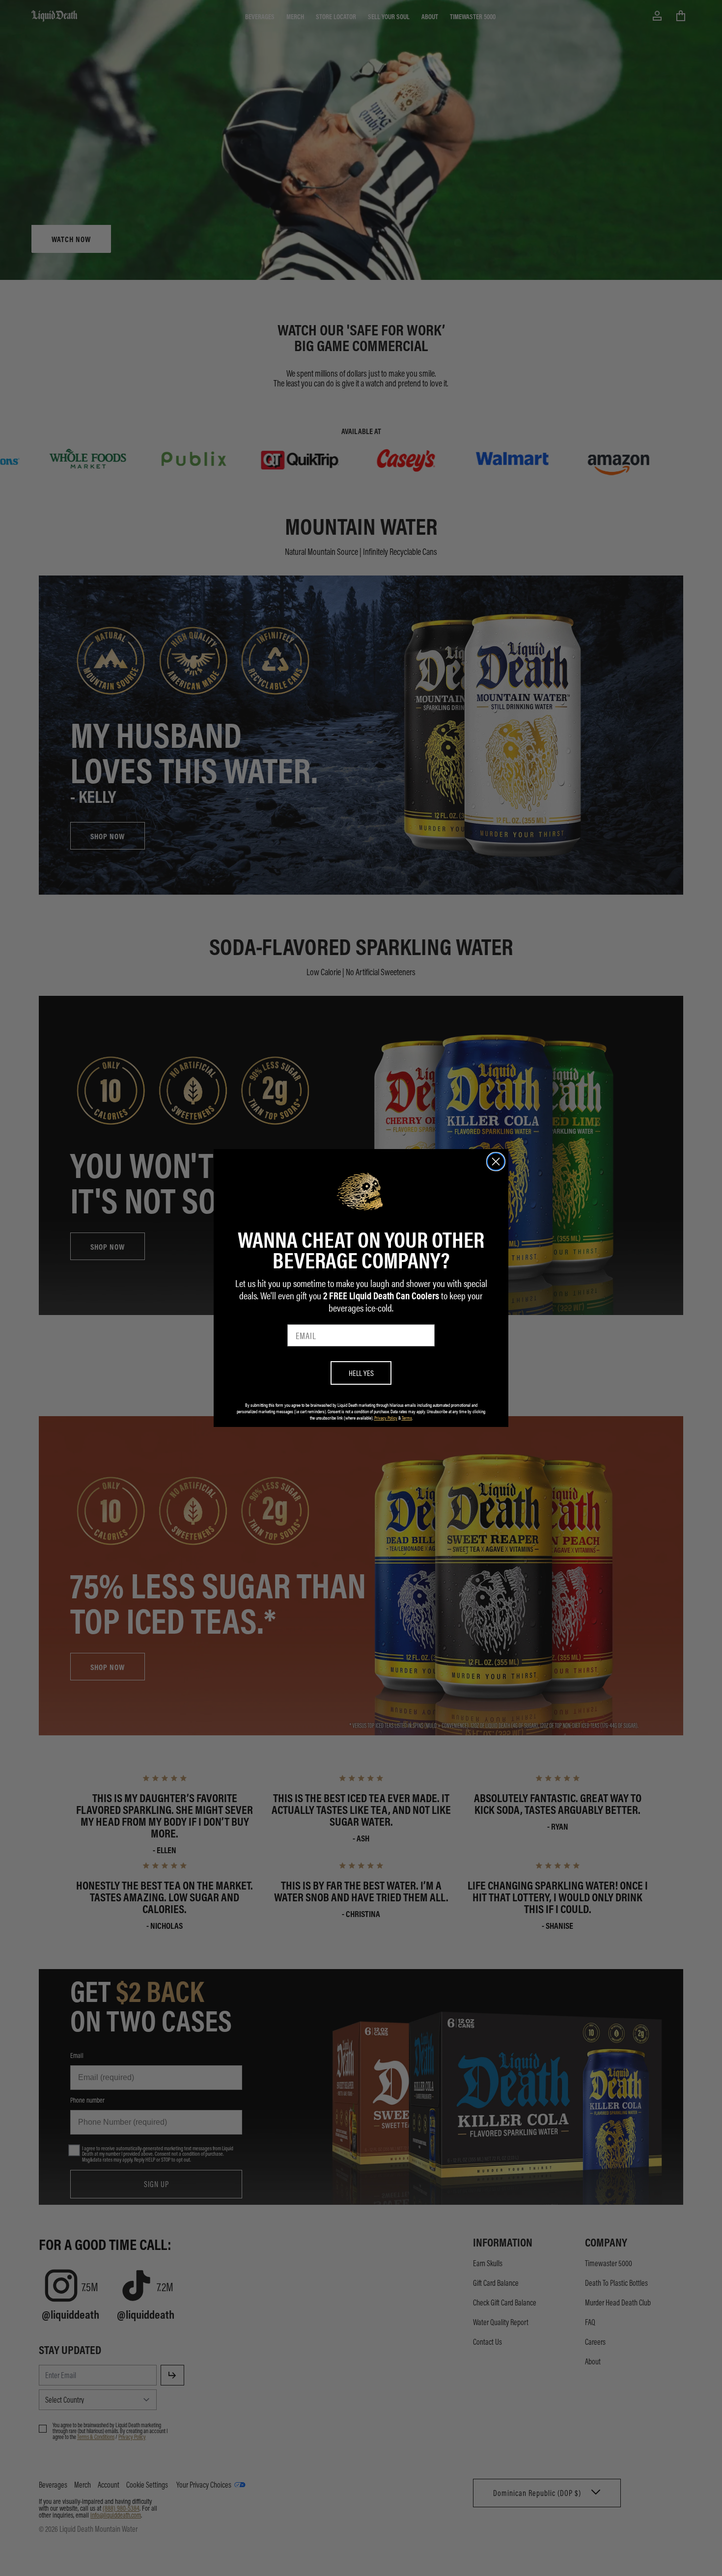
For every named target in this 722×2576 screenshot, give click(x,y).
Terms (407, 1418)
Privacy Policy (386, 1418)
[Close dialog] (496, 1162)
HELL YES (361, 1373)
